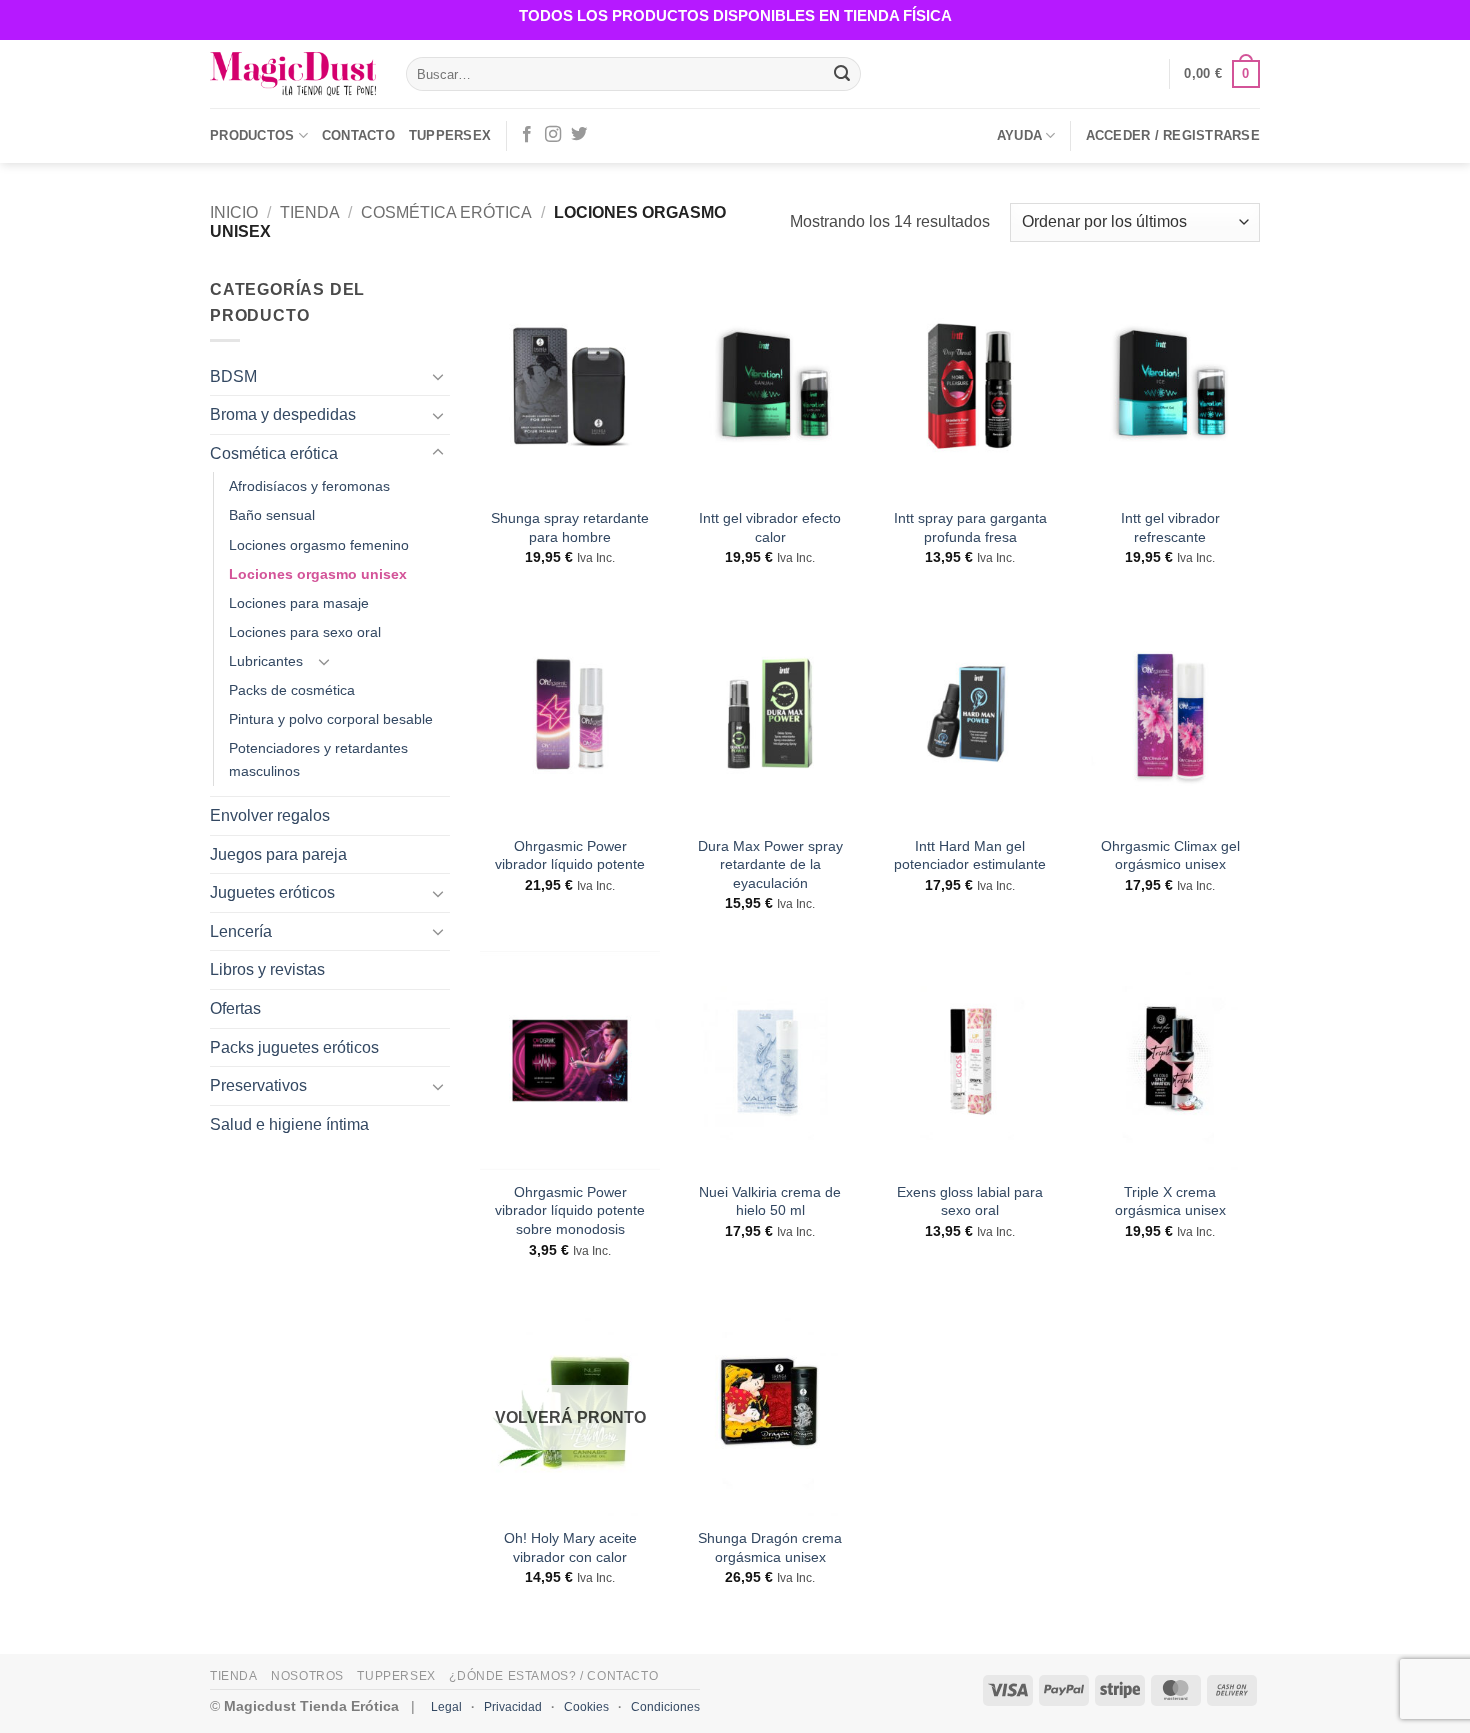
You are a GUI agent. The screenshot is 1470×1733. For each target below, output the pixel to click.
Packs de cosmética (292, 690)
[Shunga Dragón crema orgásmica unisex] (770, 1406)
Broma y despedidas (283, 414)
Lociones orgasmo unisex (318, 574)
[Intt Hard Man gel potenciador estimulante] (970, 713)
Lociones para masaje (299, 603)
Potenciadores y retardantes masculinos (318, 759)
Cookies (586, 1707)
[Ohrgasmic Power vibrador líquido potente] (570, 713)
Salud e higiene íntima (289, 1124)
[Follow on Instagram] (553, 135)
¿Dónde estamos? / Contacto (553, 1676)
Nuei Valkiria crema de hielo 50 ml (770, 1201)
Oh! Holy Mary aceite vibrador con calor (570, 1547)
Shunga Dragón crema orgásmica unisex (770, 1547)
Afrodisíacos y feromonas (309, 486)
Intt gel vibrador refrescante (1170, 527)
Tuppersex (450, 135)
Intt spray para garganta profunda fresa (970, 527)
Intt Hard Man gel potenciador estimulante (970, 855)
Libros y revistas (267, 969)
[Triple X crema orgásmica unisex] (1170, 1060)
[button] (1222, 74)
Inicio (234, 212)
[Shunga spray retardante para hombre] (570, 386)
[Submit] (842, 74)
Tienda (310, 212)
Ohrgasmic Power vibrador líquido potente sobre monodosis (570, 1210)
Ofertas (235, 1008)
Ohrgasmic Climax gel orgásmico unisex (1170, 855)
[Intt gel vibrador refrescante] (1170, 386)
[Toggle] (438, 376)
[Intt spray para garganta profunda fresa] (970, 386)
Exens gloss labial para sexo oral (970, 1201)
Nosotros (307, 1676)
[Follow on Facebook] (527, 135)
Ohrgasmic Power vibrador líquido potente (570, 855)
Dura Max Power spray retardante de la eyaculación (770, 864)
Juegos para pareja (278, 854)
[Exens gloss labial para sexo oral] (970, 1060)
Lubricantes (266, 661)
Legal (446, 1707)
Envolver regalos (270, 815)
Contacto (358, 135)
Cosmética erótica (446, 212)
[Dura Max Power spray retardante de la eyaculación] (770, 713)
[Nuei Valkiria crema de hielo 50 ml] (770, 1060)
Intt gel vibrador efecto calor (770, 527)
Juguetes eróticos (272, 892)
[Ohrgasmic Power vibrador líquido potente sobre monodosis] (570, 1060)
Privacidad (513, 1707)
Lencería (241, 931)
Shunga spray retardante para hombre (570, 527)
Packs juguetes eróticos (294, 1047)
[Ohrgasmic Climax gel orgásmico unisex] (1170, 713)
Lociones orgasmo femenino (319, 545)
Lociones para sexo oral (305, 632)
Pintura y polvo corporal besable (331, 719)
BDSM (233, 376)
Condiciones (665, 1707)
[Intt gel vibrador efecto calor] (770, 386)
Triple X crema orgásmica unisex (1170, 1201)
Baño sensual (272, 515)
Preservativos (258, 1085)
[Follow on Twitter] (579, 135)
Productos (252, 135)
